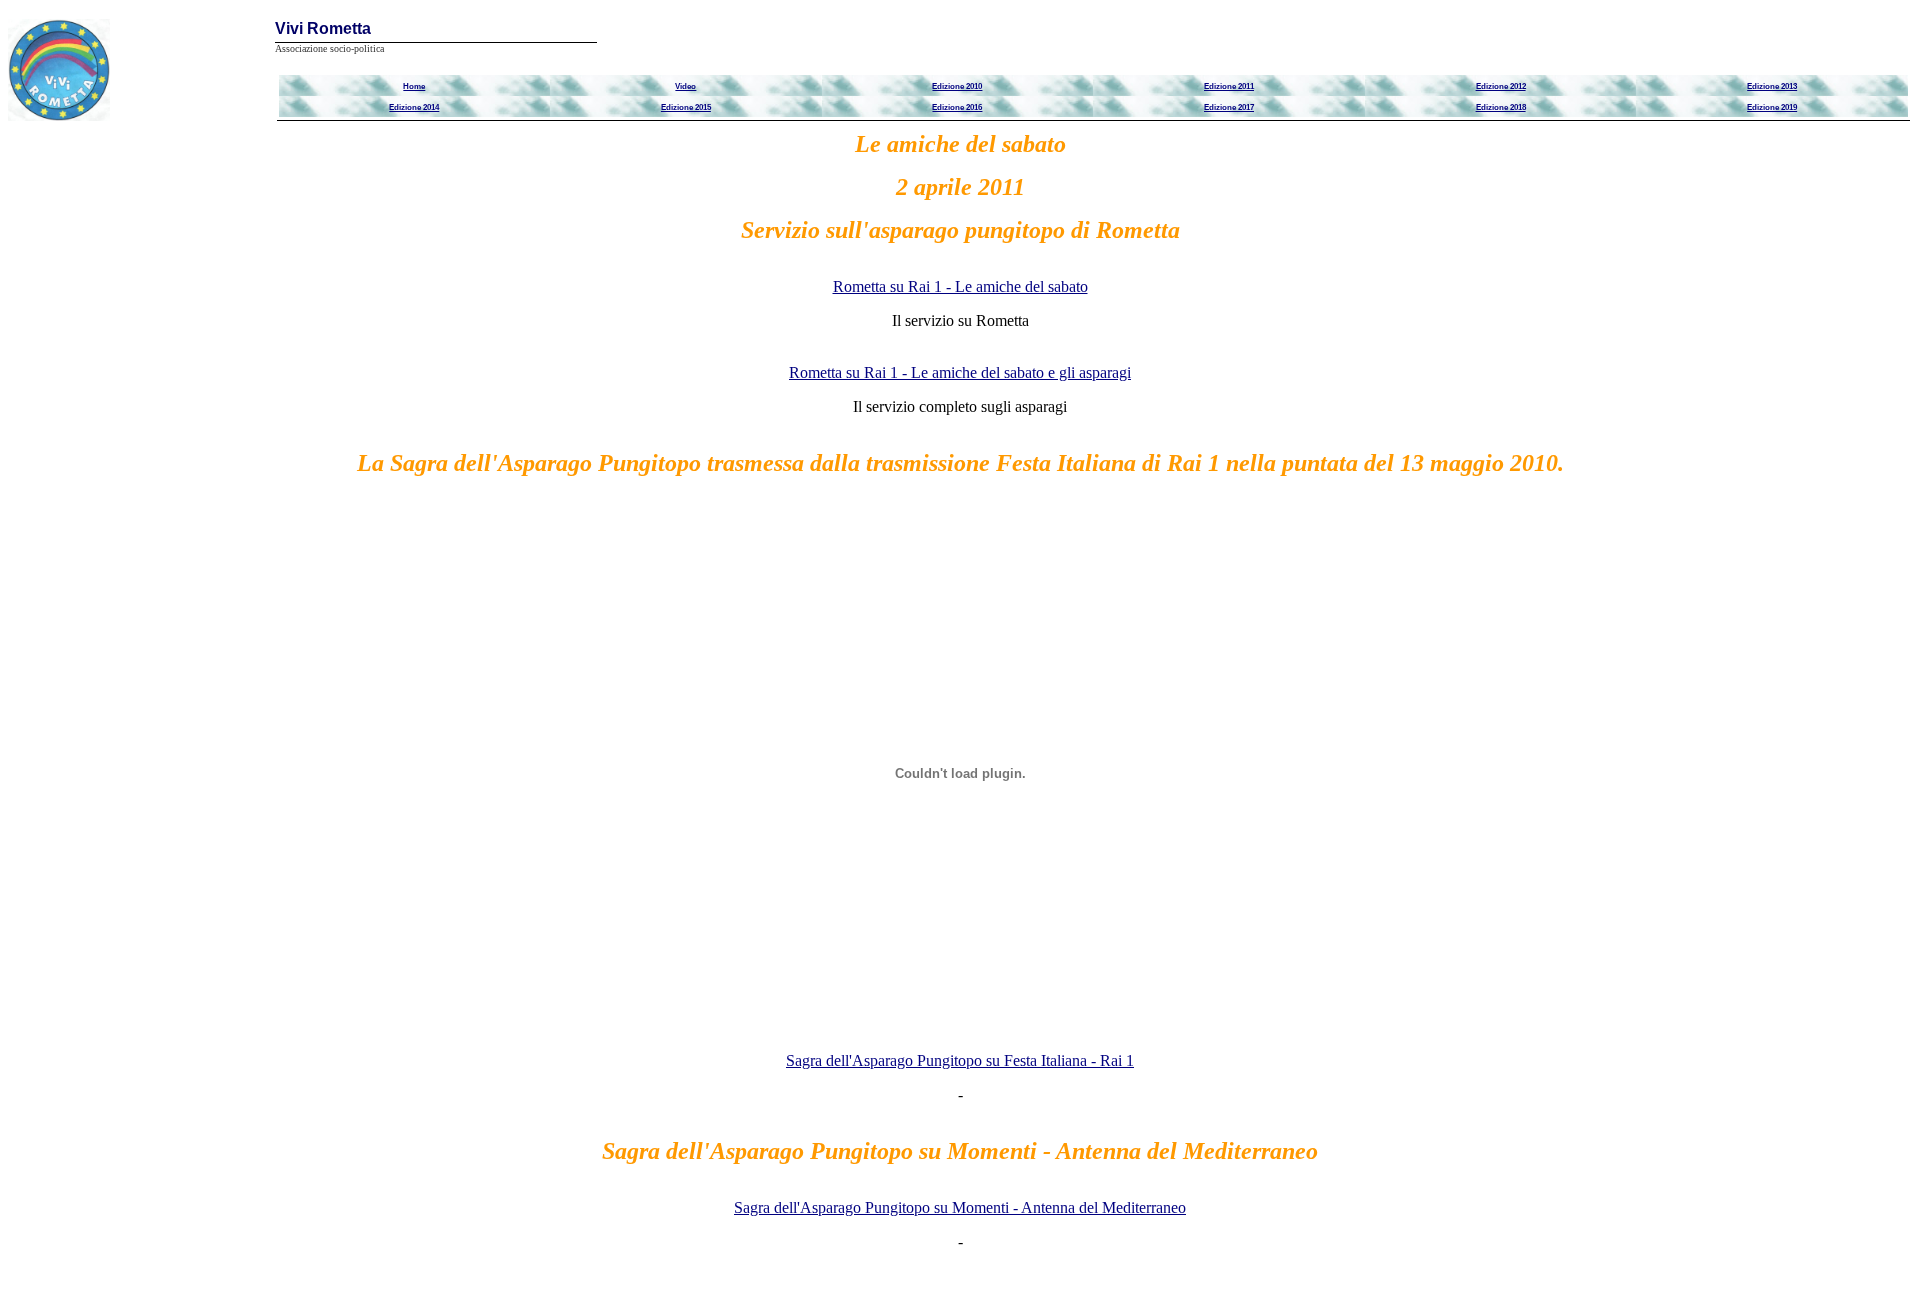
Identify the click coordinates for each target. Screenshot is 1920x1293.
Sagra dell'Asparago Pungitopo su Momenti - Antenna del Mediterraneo (960, 1207)
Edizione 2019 (1772, 107)
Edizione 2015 (686, 107)
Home (414, 86)
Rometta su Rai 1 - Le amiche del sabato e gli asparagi (960, 372)
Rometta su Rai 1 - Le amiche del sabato (960, 286)
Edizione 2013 (1772, 86)
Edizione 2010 (957, 86)
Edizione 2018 (1501, 107)
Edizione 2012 (1501, 86)
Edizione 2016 (957, 107)
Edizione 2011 (1229, 86)
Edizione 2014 (414, 107)
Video (685, 86)
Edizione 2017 (1229, 107)
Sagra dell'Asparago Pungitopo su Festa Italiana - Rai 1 (960, 1060)
